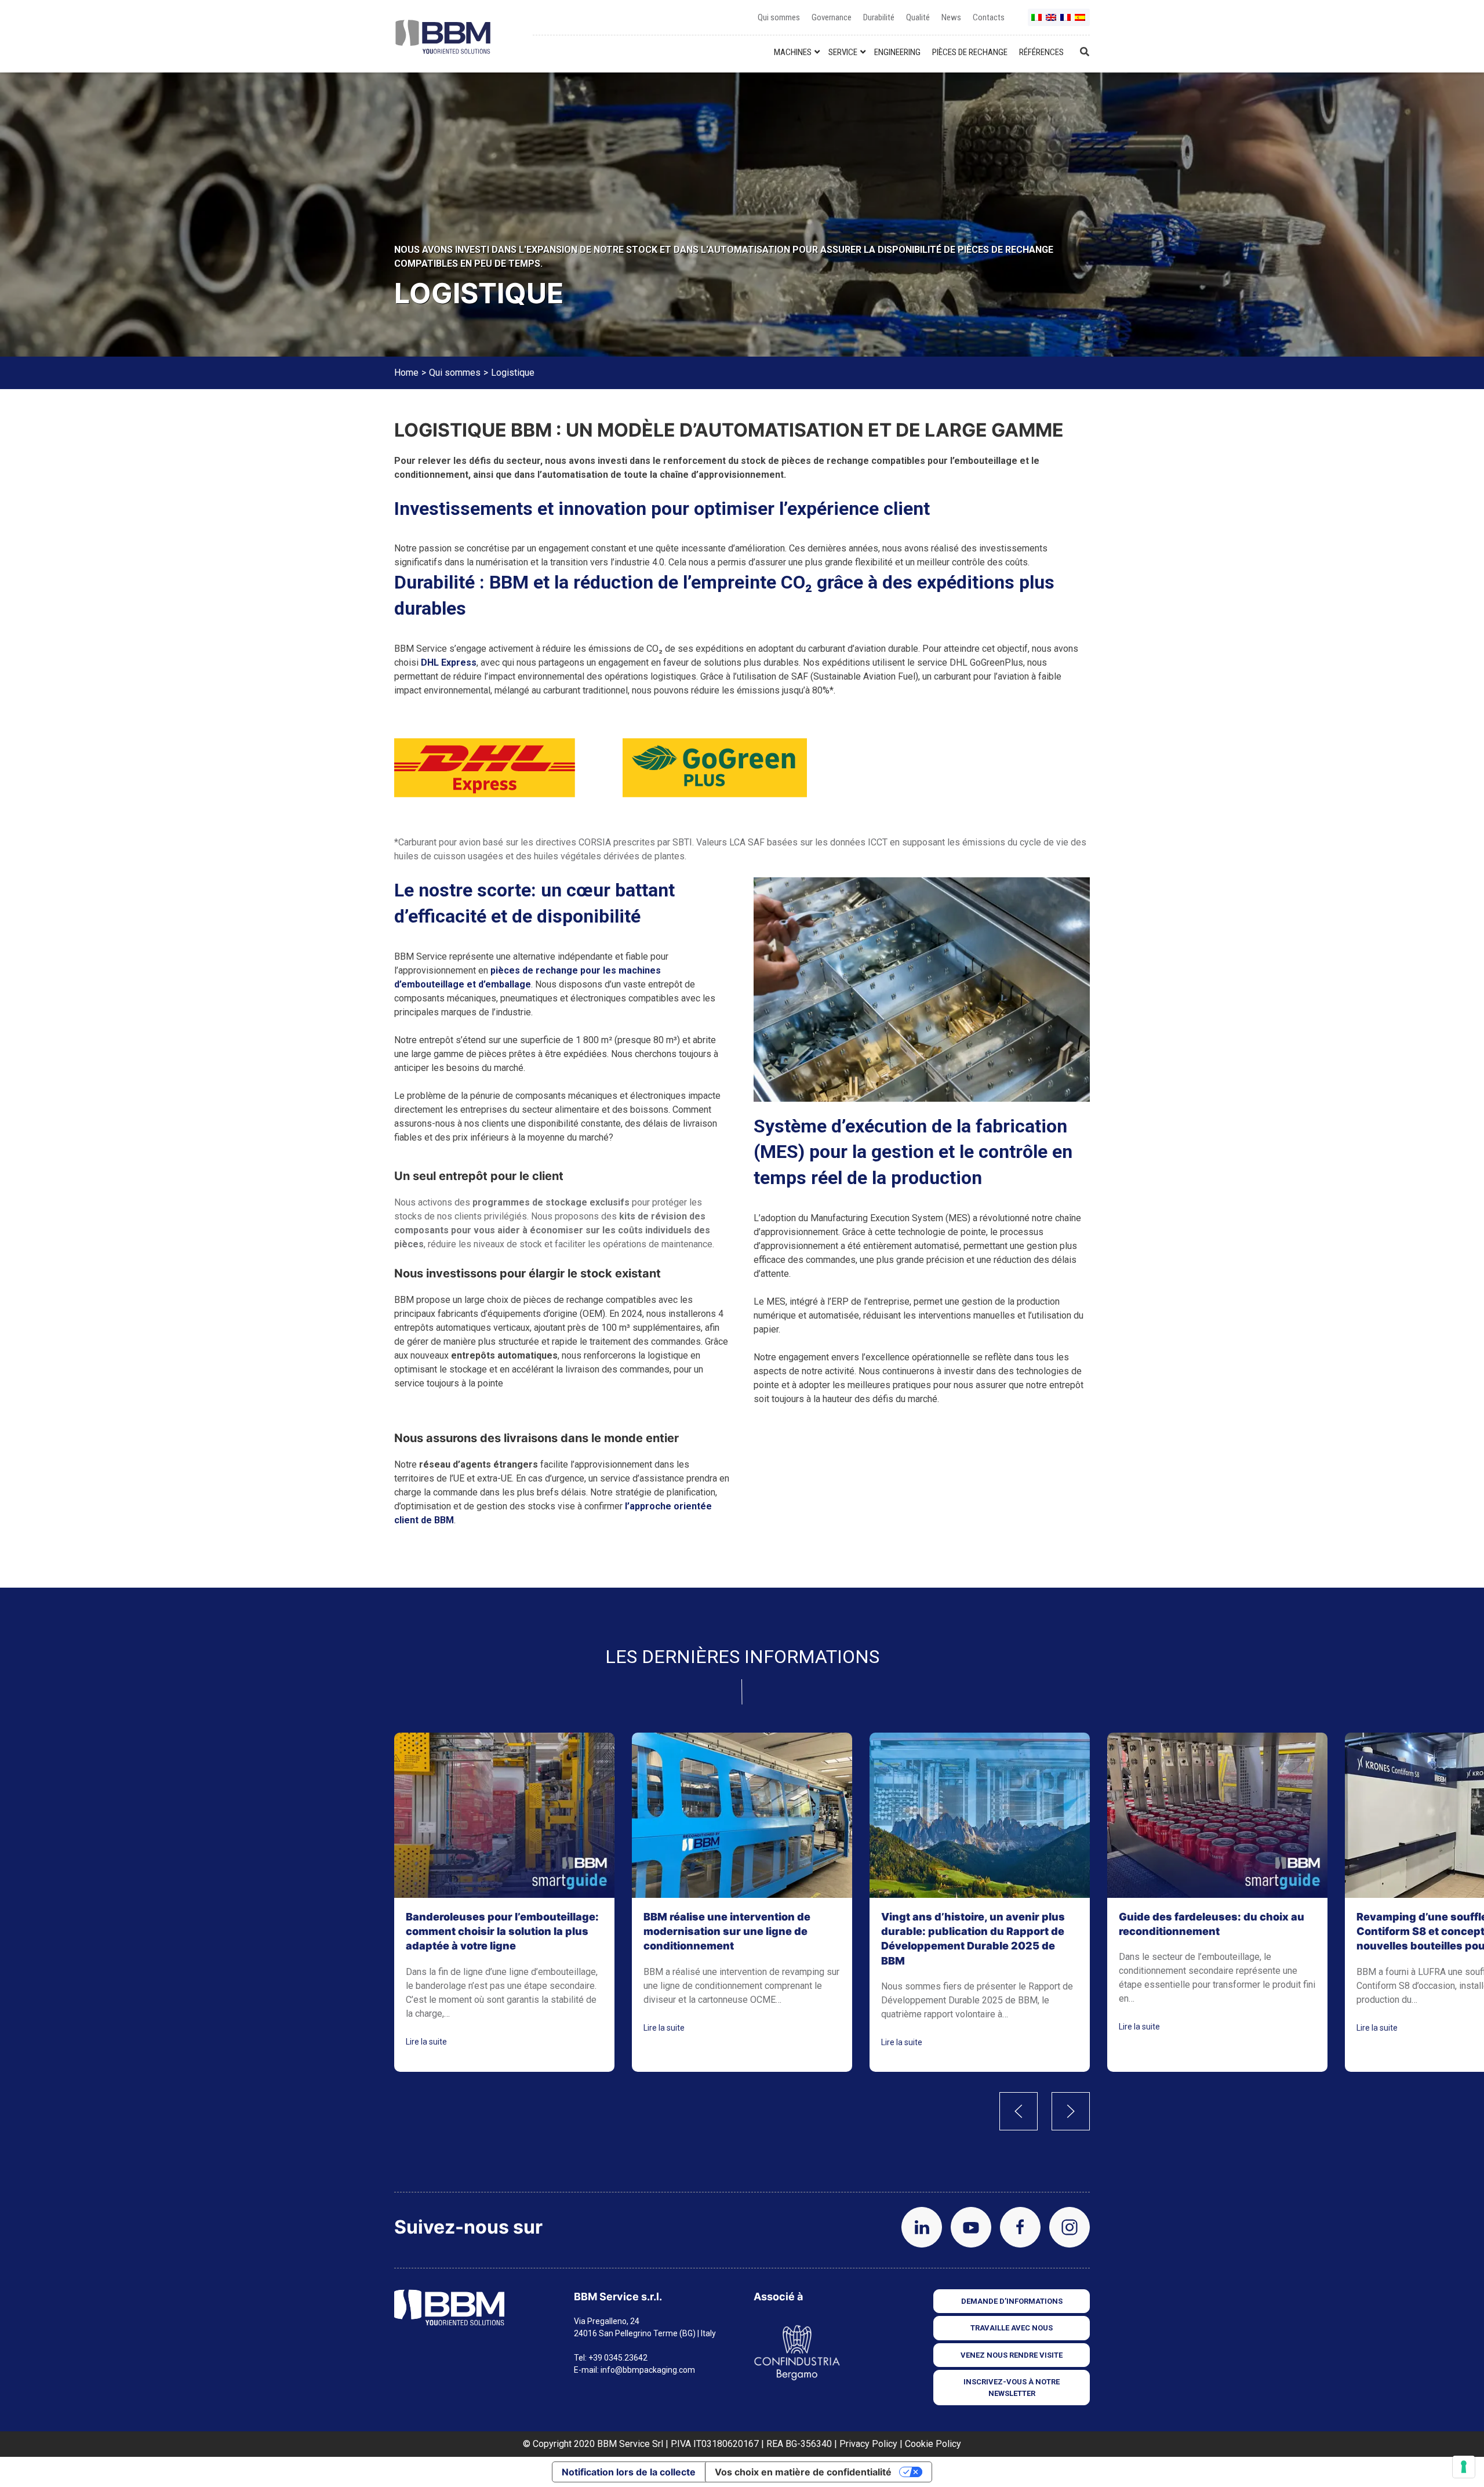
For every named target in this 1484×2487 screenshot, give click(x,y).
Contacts (989, 17)
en (1052, 22)
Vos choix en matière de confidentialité (803, 2472)
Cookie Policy (933, 2444)
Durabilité (879, 17)
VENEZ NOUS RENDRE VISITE (1012, 2355)
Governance (832, 17)
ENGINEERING (897, 52)
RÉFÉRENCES (1041, 52)
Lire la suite (426, 2041)
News (951, 17)
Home (406, 373)
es (1081, 22)
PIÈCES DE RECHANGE (970, 52)
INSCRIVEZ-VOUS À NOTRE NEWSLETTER (1012, 2388)
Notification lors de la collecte (629, 2472)
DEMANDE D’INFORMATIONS (1012, 2301)
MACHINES (793, 52)
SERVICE (843, 52)
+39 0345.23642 (618, 2358)
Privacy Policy (868, 2444)
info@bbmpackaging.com (648, 2370)
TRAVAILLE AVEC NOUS (1012, 2328)
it (1037, 22)
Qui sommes (779, 17)
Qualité (918, 17)
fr (1066, 22)
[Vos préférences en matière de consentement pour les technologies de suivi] (1464, 2467)
